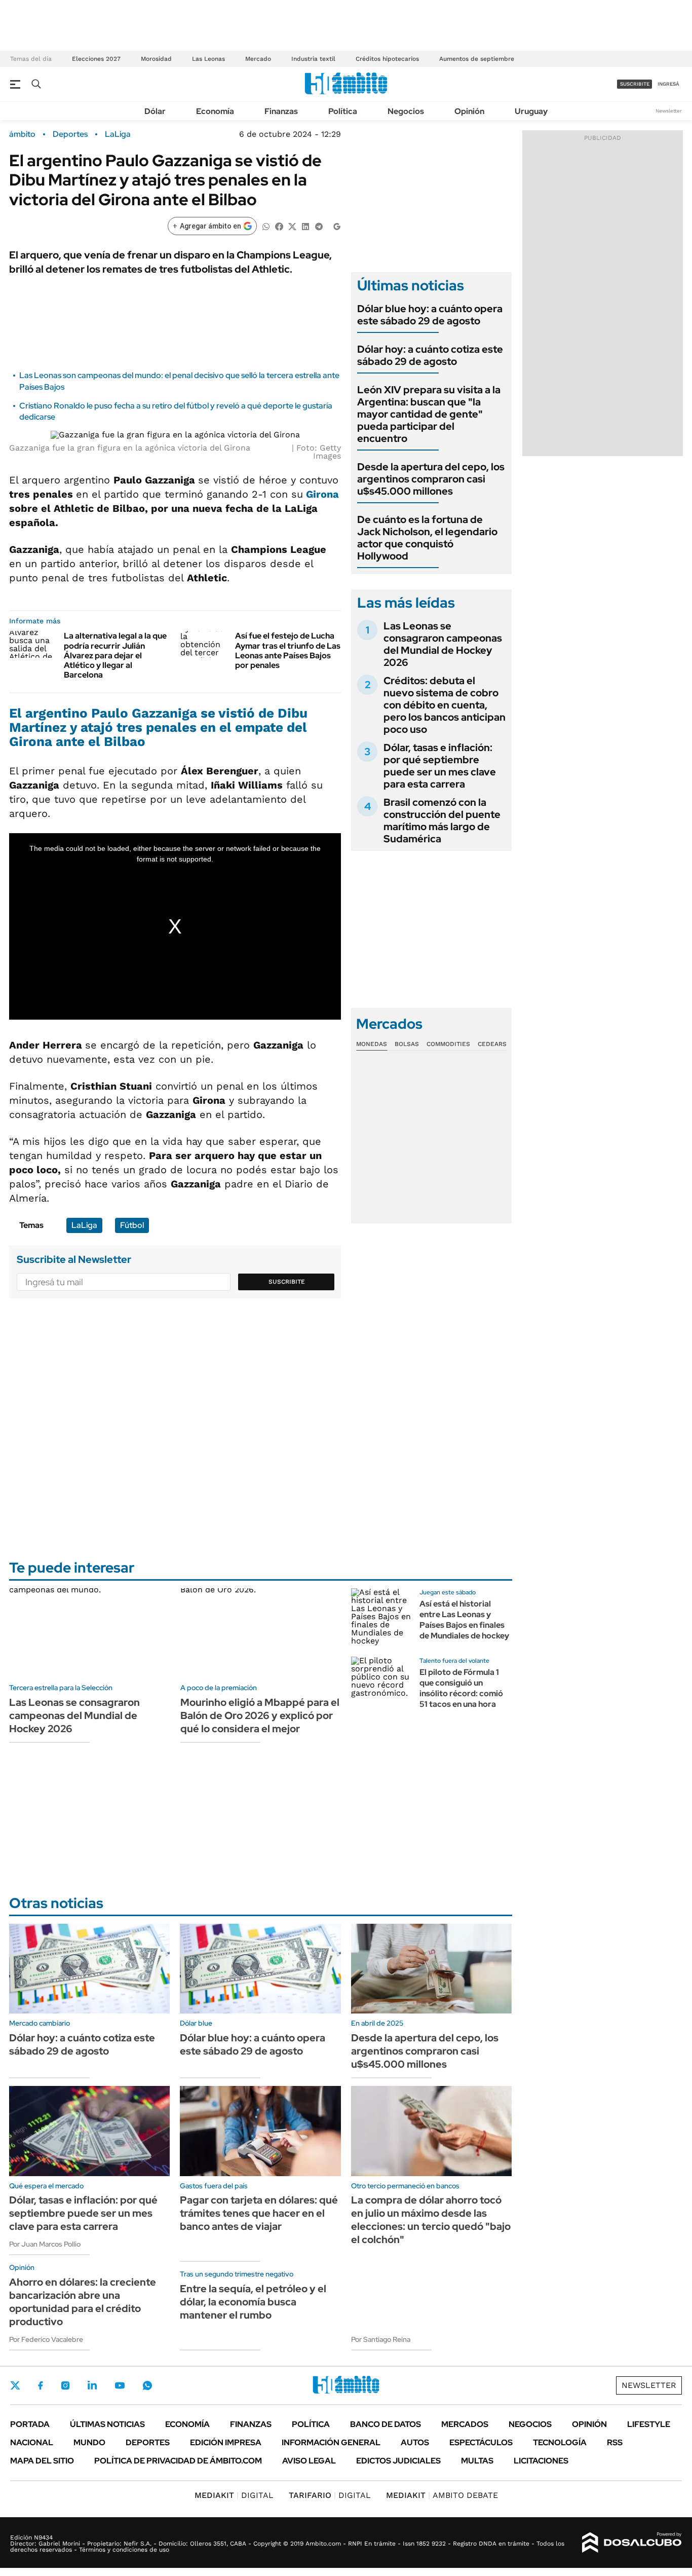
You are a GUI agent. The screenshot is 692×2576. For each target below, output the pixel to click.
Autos (415, 2442)
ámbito (22, 134)
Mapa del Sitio (42, 2461)
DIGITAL (234, 2495)
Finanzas (281, 111)
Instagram (65, 2385)
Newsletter (669, 111)
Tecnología (560, 2442)
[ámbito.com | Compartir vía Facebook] (279, 226)
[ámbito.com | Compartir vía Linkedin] (305, 226)
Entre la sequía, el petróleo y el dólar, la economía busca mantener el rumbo (253, 2302)
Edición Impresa (226, 2442)
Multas (477, 2461)
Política (343, 111)
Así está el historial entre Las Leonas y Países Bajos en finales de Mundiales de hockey (464, 1619)
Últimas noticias (107, 2424)
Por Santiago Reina (381, 2339)
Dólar (155, 111)
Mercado (258, 59)
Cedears (492, 1044)
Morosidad (156, 59)
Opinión (469, 111)
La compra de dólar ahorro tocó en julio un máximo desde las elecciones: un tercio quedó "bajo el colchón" (431, 2220)
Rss (615, 2442)
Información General (331, 2442)
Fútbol (132, 1225)
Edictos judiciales (398, 2461)
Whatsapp (147, 2385)
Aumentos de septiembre (477, 59)
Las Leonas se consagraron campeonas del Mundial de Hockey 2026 (443, 644)
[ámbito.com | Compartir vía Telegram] (319, 226)
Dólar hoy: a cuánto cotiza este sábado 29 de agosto (430, 355)
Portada (30, 2424)
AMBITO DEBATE (442, 2495)
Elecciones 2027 (96, 59)
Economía (215, 111)
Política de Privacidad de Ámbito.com (178, 2461)
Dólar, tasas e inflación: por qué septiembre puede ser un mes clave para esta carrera (440, 766)
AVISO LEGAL (309, 2461)
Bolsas (407, 1044)
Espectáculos (481, 2442)
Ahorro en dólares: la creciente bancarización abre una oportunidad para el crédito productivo (83, 2302)
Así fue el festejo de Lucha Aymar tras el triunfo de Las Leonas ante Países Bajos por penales (288, 650)
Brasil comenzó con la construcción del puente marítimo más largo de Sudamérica (442, 820)
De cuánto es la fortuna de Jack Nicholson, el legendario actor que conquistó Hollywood (427, 538)
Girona (321, 494)
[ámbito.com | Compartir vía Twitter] (292, 226)
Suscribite (287, 1282)
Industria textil (313, 59)
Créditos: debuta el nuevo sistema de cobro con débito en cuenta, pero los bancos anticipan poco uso (445, 705)
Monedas (372, 1044)
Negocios (406, 111)
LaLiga (118, 134)
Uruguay (531, 111)
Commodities (448, 1044)
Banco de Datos (386, 2424)
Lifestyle (649, 2424)
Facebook (41, 2385)
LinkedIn (92, 2385)
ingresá (668, 84)
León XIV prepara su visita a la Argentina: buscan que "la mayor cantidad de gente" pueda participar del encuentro (429, 414)
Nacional (32, 2442)
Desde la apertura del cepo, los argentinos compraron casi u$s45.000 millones (431, 479)
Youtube (120, 2386)
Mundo (89, 2442)
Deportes (70, 134)
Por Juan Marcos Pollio (45, 2244)
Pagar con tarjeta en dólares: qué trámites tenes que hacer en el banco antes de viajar (259, 2213)
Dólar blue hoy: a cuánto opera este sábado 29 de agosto (430, 315)
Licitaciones (541, 2461)
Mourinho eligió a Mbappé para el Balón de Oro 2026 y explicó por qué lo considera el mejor (260, 1715)
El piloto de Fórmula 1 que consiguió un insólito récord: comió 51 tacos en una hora (461, 1688)
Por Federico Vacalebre (46, 2339)
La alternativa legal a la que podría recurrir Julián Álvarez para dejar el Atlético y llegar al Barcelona (115, 655)
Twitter (15, 2385)
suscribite (635, 84)
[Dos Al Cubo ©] (632, 2543)
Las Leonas (208, 59)
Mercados (465, 2424)
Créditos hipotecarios (387, 59)
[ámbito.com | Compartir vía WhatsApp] (266, 226)
